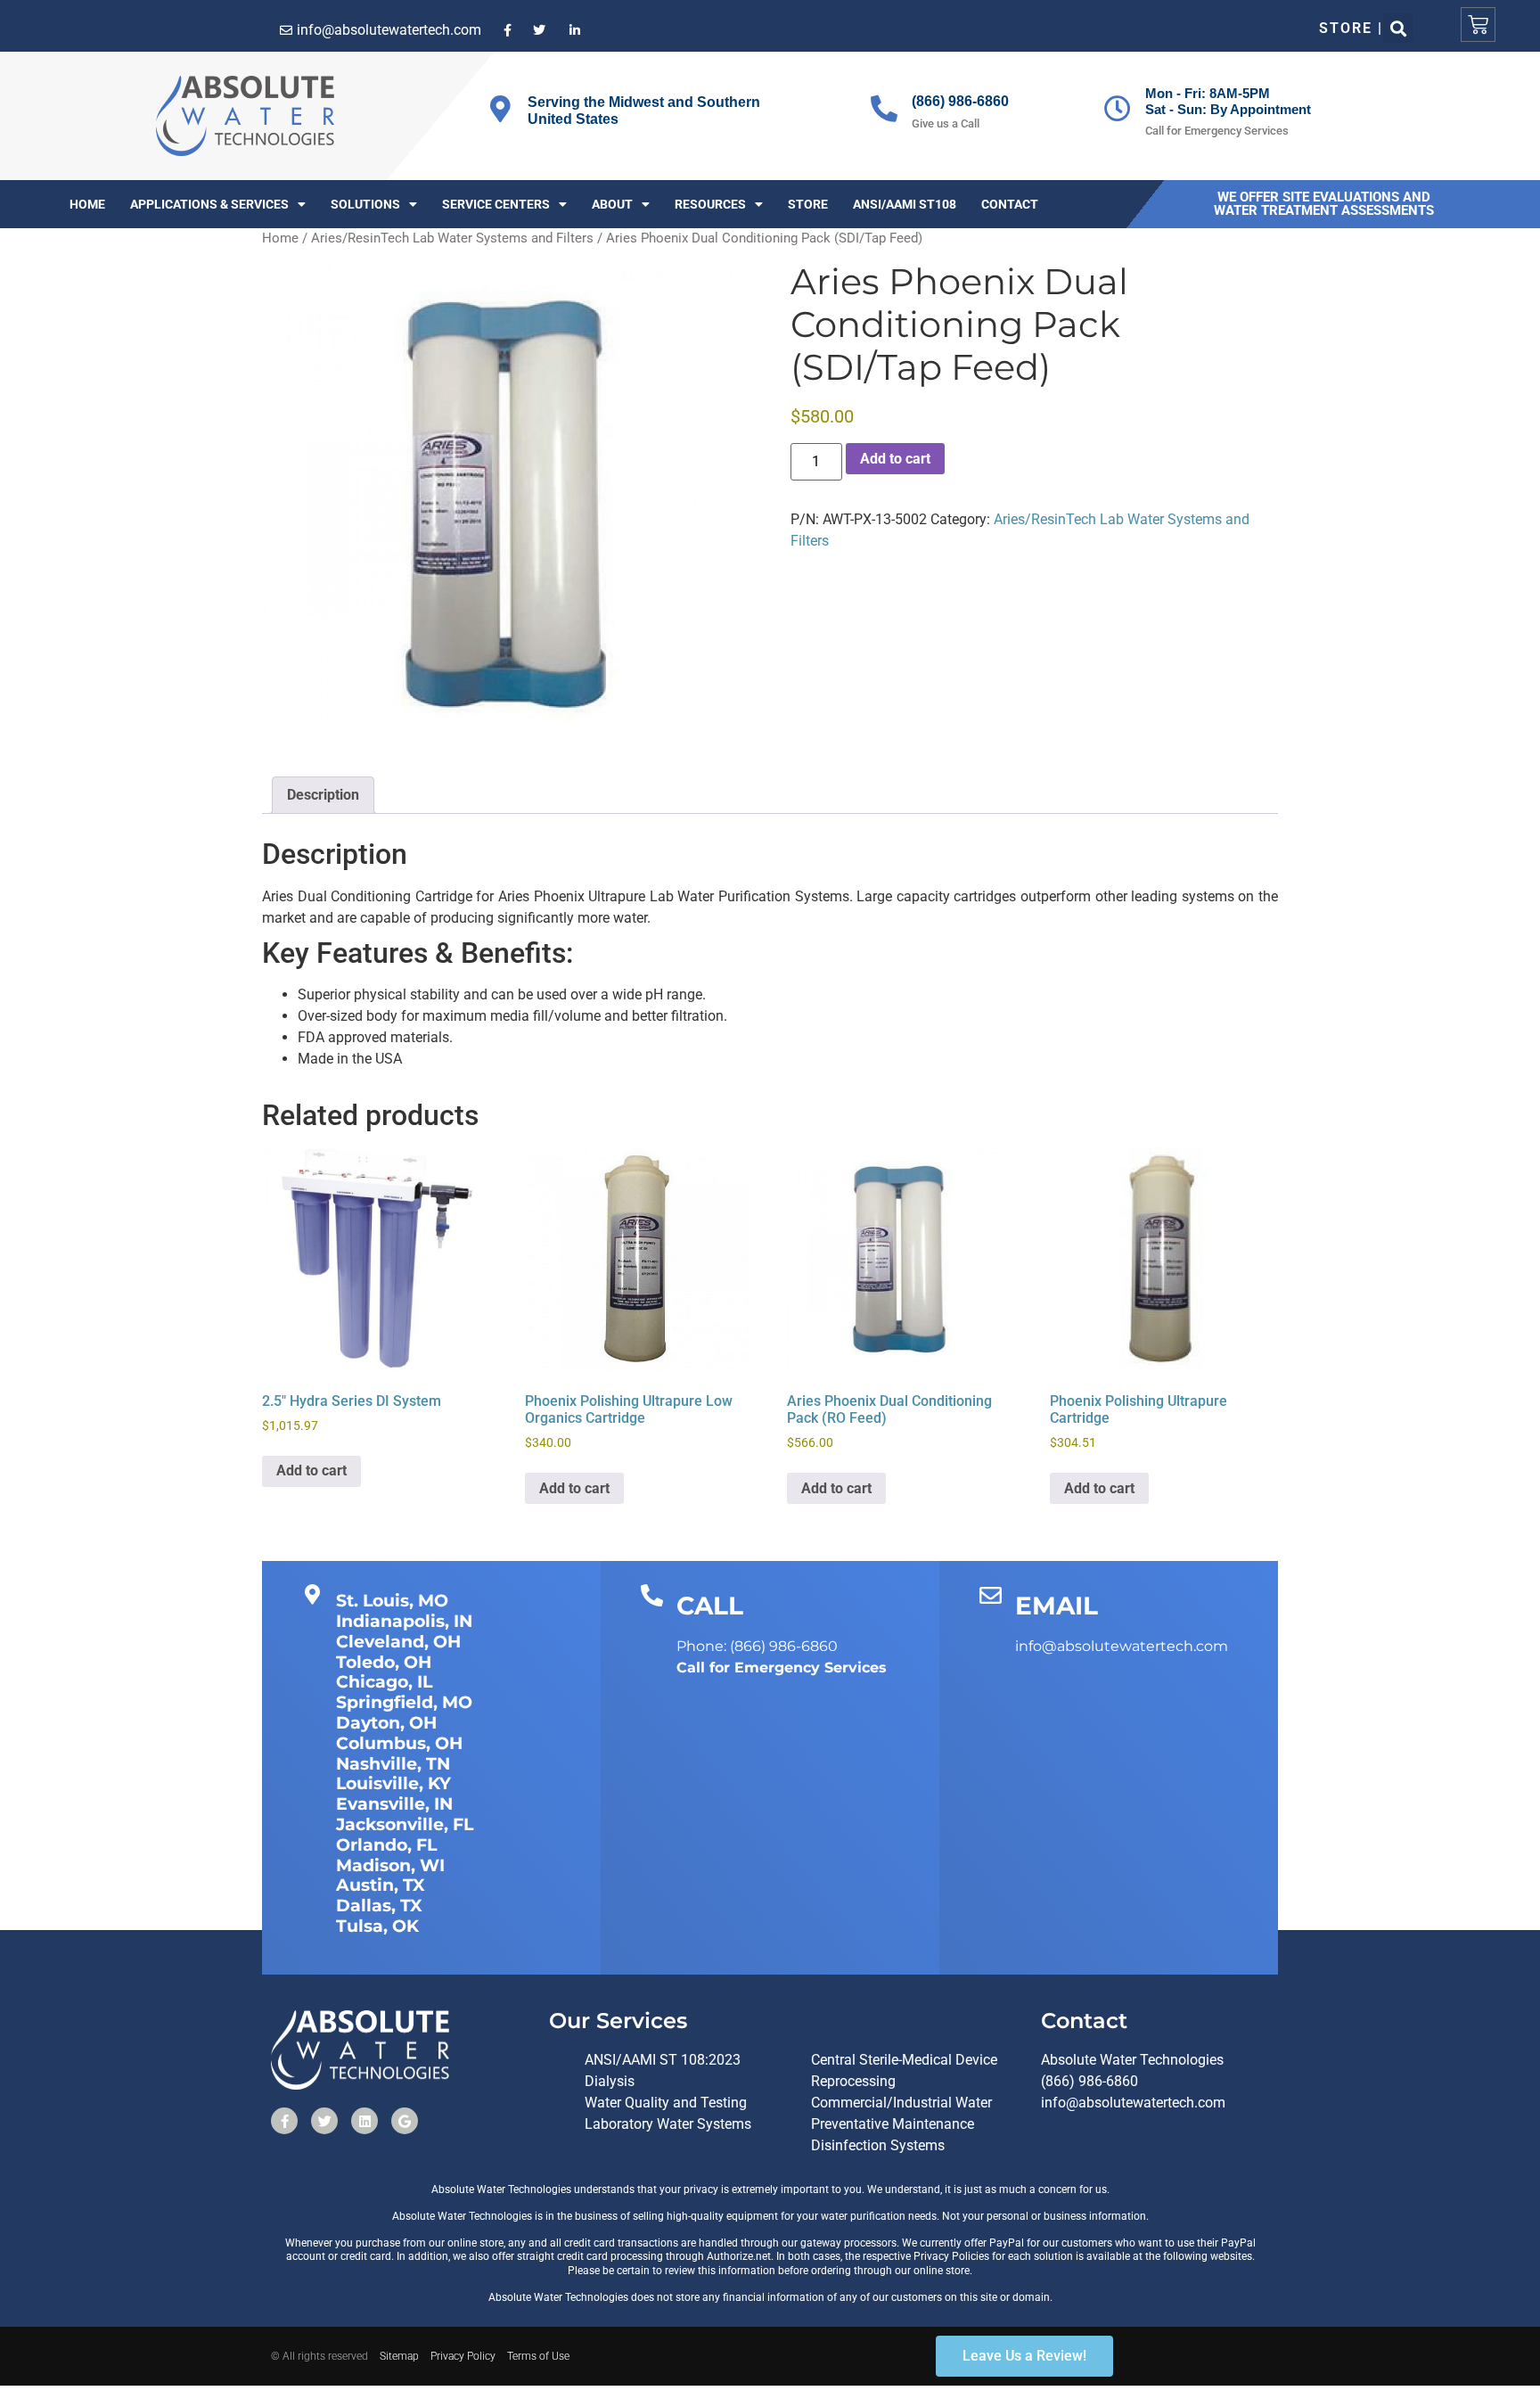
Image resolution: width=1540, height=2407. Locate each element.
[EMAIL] (991, 1595)
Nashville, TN (393, 1764)
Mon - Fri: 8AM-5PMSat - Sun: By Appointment (1228, 101)
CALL (710, 1606)
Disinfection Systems (878, 2145)
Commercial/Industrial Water (901, 2103)
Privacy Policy (463, 2356)
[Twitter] (324, 2121)
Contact (1010, 204)
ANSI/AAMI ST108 (905, 204)
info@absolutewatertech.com (1133, 2103)
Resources (710, 204)
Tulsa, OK (377, 1926)
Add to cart (895, 459)
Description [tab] (323, 795)
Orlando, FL (386, 1845)
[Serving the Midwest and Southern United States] (500, 109)
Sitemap (399, 2356)
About (612, 204)
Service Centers (496, 204)
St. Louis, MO (392, 1601)
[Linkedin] (365, 2121)
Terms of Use (538, 2356)
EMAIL (1057, 1606)
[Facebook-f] (284, 2121)
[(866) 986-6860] (884, 109)
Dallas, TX (379, 1906)
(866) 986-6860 (960, 101)
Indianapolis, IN (404, 1621)
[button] (1398, 28)
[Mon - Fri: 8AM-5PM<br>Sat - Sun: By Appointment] (1118, 109)
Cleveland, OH (398, 1642)
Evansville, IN (394, 1804)
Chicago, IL (384, 1682)
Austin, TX (381, 1885)
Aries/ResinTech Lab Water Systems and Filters (452, 238)
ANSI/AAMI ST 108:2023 (663, 2060)
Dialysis (610, 2081)
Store (808, 204)
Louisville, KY (393, 1783)
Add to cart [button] (311, 1470)
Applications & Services (209, 204)
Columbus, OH (399, 1743)
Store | (1352, 28)
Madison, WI (390, 1865)
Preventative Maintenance (893, 2124)
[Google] (405, 2121)
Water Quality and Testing (666, 2103)
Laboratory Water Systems (668, 2124)
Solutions (365, 204)
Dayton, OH (386, 1723)
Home (87, 204)
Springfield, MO (404, 1702)
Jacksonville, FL (405, 1824)
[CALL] (652, 1595)
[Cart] (1478, 25)
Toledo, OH (384, 1662)
